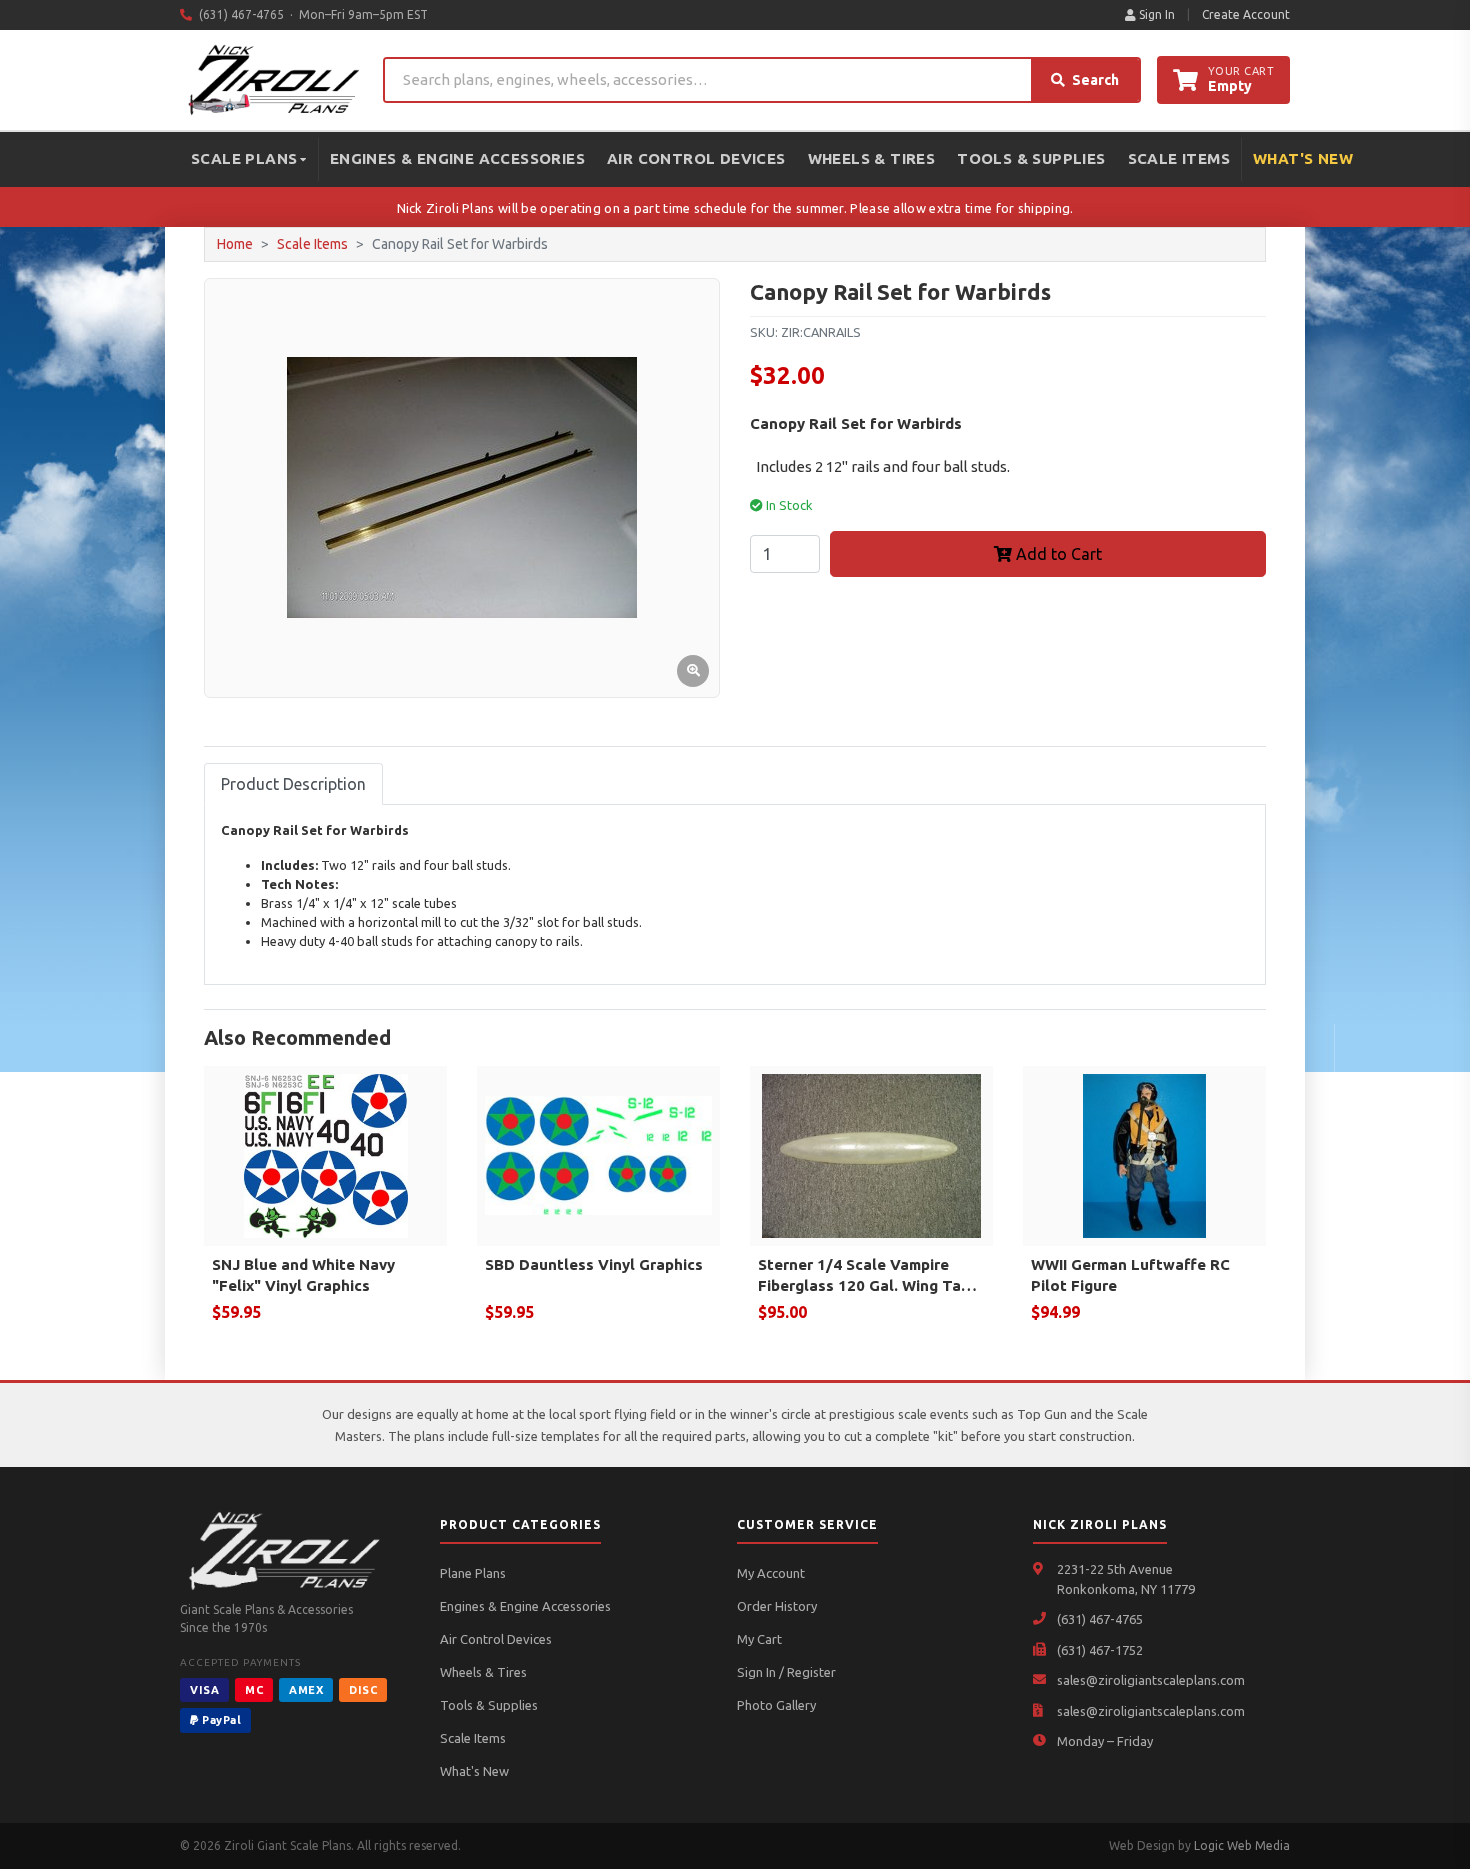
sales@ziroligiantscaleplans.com (1151, 1680)
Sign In (1155, 14)
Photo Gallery (776, 1705)
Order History (777, 1606)
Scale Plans (244, 158)
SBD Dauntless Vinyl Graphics (594, 1264)
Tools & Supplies (1031, 158)
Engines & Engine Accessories (457, 158)
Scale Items (1179, 158)
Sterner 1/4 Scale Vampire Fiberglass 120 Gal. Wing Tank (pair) (868, 1276)
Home (235, 244)
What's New (1303, 158)
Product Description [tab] (293, 784)
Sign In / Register (786, 1672)
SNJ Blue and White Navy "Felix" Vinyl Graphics (303, 1275)
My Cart (759, 1639)
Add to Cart (1057, 554)
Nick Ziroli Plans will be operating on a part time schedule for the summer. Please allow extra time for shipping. (735, 208)
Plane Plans (473, 1573)
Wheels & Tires (872, 158)
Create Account (1246, 14)
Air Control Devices (696, 158)
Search (1095, 80)
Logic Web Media (1242, 1845)
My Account (771, 1573)
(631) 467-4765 (1100, 1619)
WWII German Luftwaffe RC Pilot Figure (1130, 1275)
